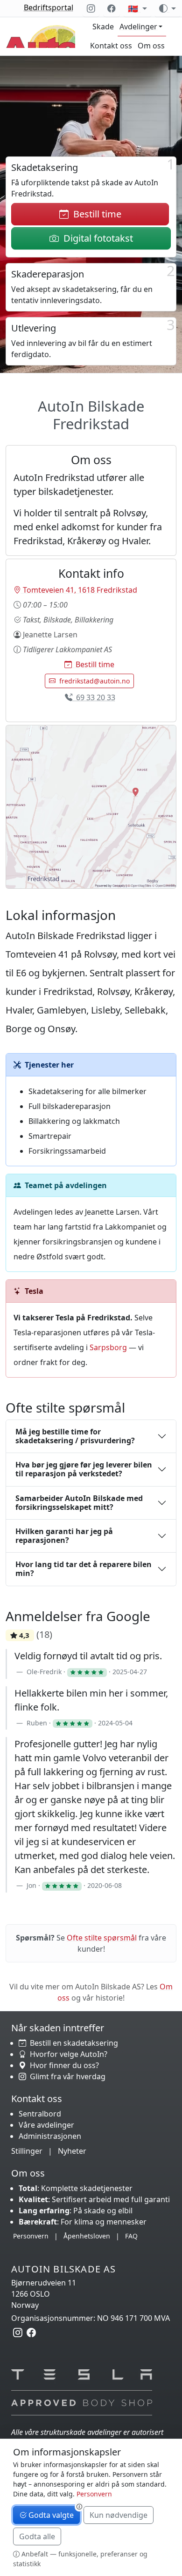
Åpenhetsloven (87, 2236)
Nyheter (72, 2151)
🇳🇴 (134, 8)
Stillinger (27, 2151)
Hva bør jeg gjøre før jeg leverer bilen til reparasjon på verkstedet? (84, 1469)
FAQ (131, 2236)
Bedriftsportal (49, 7)
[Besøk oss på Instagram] (91, 8)
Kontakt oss (111, 46)
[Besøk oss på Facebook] (112, 8)
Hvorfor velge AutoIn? (67, 2054)
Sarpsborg (108, 1347)
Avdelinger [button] (138, 27)
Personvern (31, 2236)
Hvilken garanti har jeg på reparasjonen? (64, 1536)
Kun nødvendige (119, 2515)
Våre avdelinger (46, 2125)
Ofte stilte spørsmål (102, 1938)
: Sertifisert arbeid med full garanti (94, 2199)
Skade (103, 27)
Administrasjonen (50, 2136)
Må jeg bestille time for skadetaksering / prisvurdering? (75, 1436)
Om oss (151, 46)
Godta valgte (50, 2515)
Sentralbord (40, 2114)
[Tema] (168, 8)
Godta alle (37, 2536)
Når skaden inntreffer (58, 2028)
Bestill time (95, 214)
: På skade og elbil (76, 2211)
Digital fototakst (96, 238)
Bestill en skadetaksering (72, 2043)
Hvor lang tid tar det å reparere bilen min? (84, 1569)
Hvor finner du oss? (63, 2065)
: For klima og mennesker (83, 2222)
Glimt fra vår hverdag (66, 2076)
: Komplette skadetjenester (76, 2188)
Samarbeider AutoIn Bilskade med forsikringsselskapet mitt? (79, 1503)
